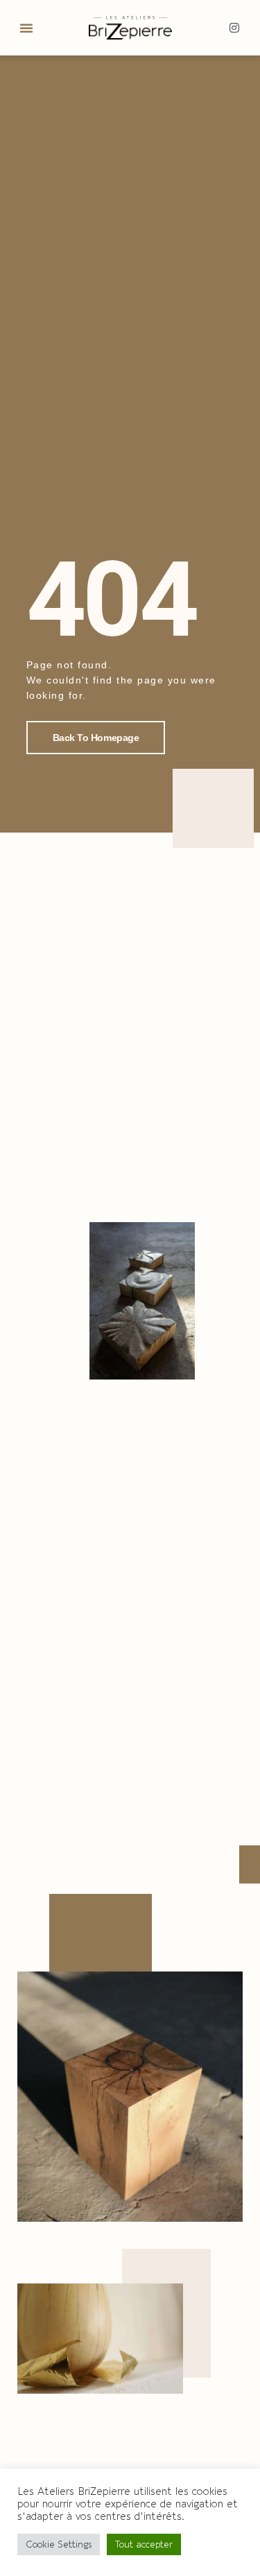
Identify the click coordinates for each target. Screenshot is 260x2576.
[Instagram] (234, 28)
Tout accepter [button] (144, 2544)
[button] (26, 28)
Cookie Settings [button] (59, 2544)
